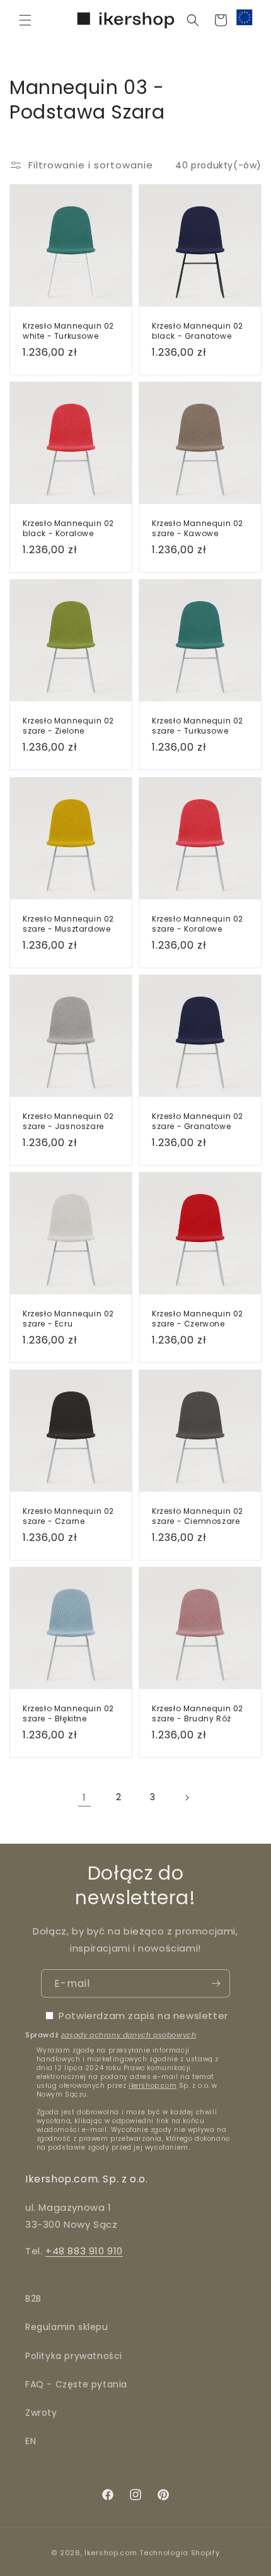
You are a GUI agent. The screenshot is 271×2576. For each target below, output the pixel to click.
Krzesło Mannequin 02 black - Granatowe (198, 331)
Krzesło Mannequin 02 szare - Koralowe (198, 924)
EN (31, 2441)
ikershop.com (153, 2086)
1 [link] (84, 1797)
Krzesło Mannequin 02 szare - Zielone (68, 726)
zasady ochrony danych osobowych (129, 2035)
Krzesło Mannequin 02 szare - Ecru (68, 1319)
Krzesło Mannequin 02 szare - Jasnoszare (68, 1121)
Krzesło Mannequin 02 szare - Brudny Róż (198, 1713)
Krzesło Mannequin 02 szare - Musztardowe (68, 924)
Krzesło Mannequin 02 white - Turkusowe (68, 331)
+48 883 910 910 (84, 2251)
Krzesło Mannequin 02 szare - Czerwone (198, 1319)
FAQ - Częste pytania (76, 2384)
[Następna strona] (187, 1798)
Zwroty (41, 2413)
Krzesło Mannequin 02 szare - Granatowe (198, 1121)
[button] (25, 20)
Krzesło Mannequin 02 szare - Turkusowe (198, 726)
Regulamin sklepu (67, 2327)
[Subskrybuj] (216, 1983)
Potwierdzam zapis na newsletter (143, 2016)
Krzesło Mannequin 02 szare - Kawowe (198, 528)
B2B (33, 2298)
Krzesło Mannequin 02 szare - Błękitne (68, 1713)
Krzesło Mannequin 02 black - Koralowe (68, 528)
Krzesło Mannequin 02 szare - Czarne (68, 1516)
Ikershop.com (111, 2553)
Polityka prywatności (74, 2356)
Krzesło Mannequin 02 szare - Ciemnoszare (198, 1516)
